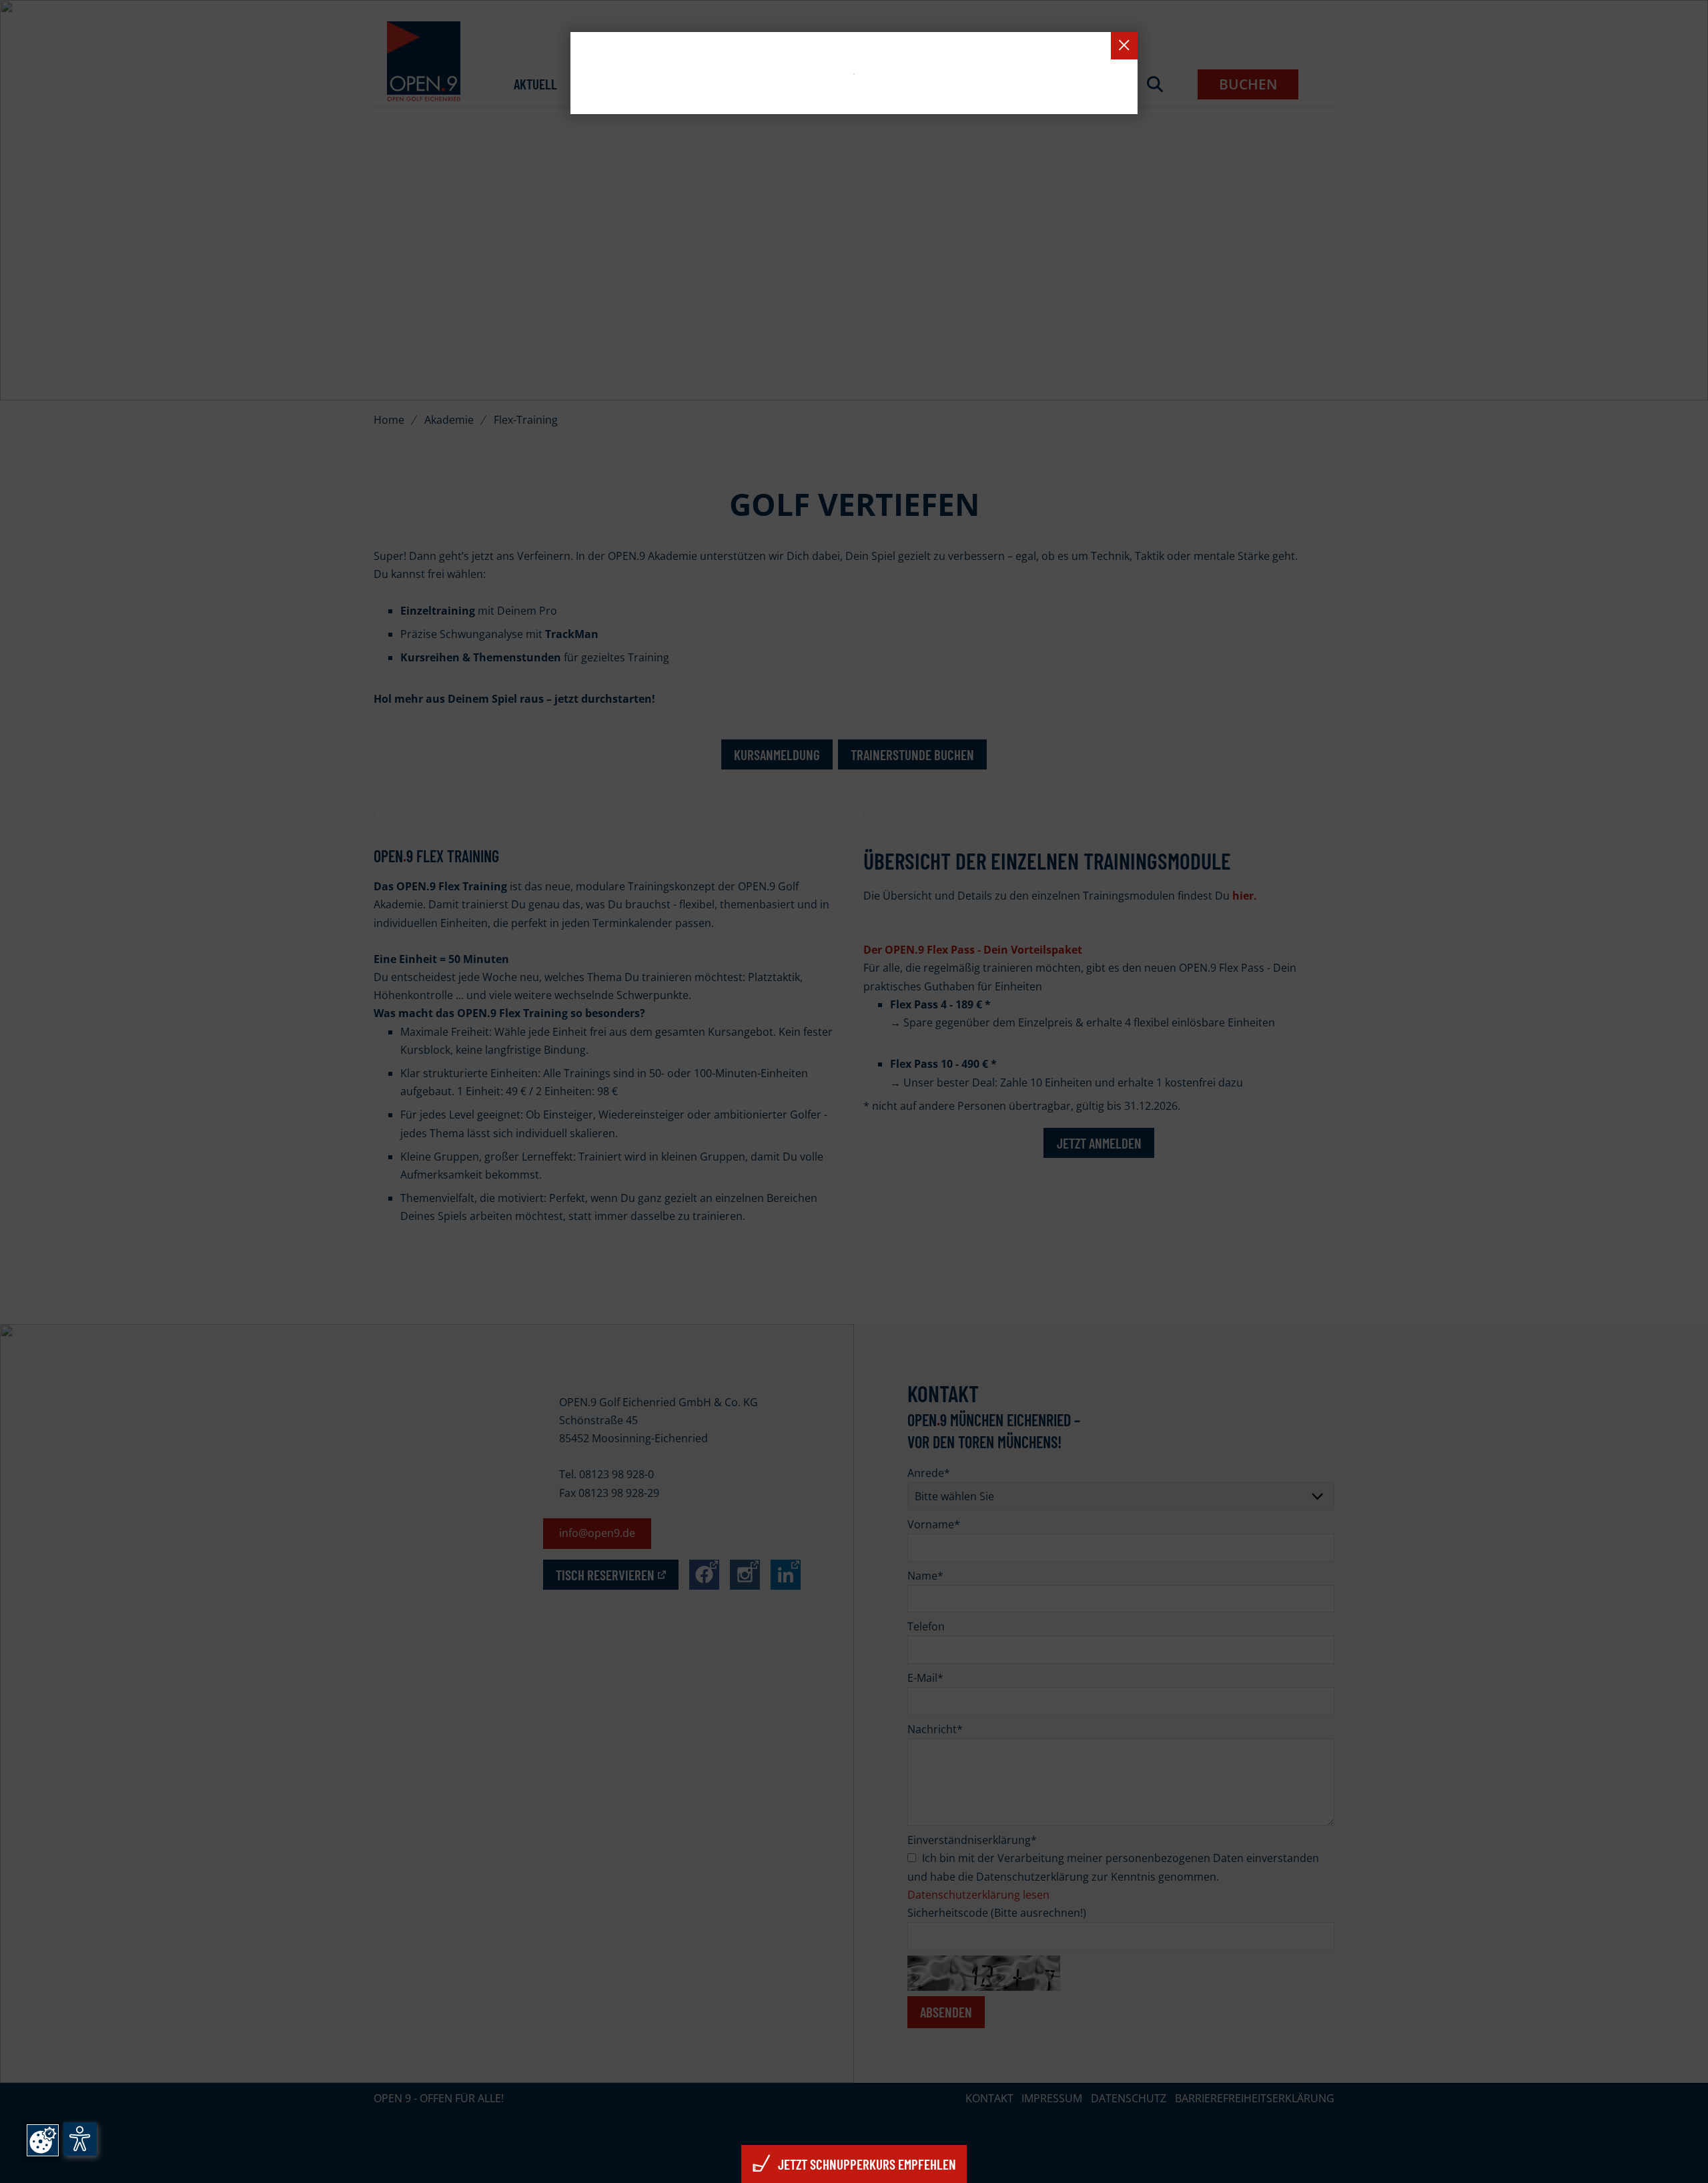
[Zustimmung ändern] (43, 2140)
